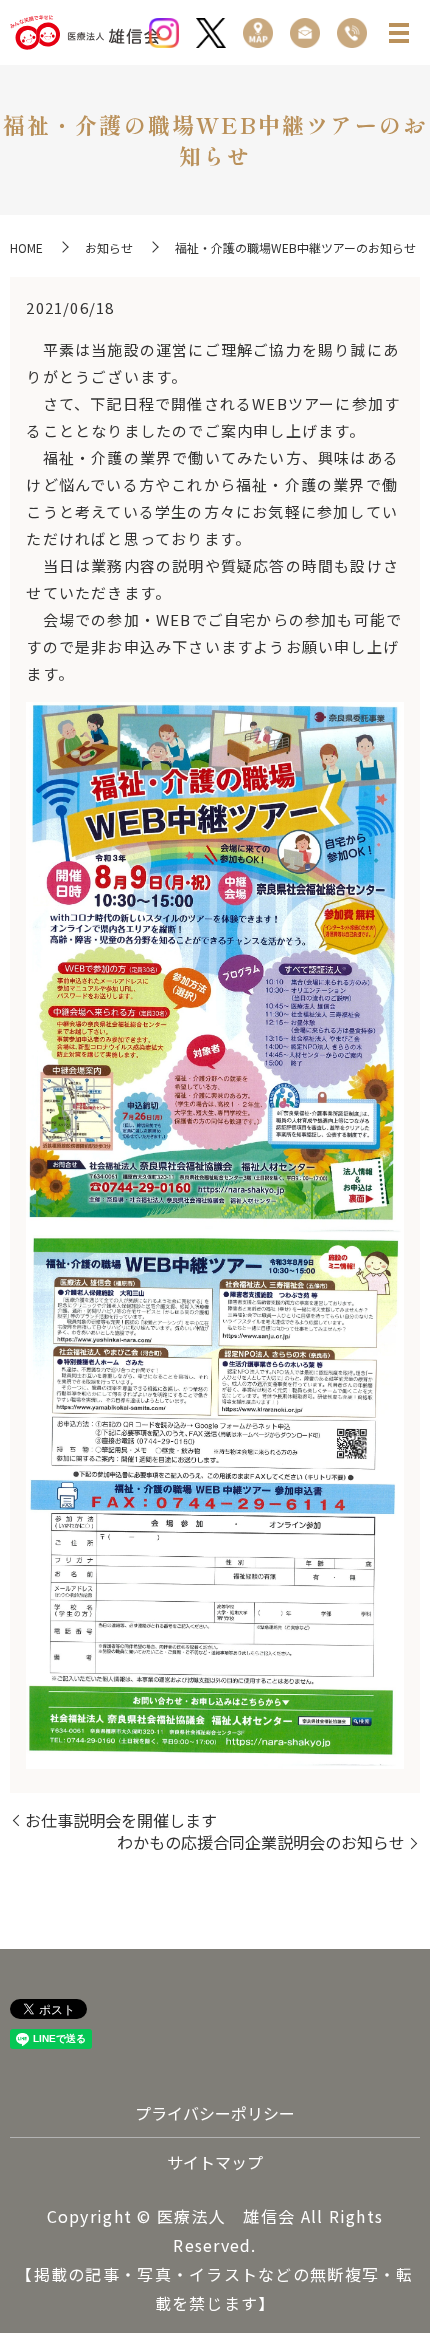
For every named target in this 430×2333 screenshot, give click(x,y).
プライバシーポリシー (215, 2113)
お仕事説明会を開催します (121, 1820)
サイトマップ (215, 2162)
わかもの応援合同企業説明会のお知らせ (261, 1842)
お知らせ (109, 247)
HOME (26, 247)
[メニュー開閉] (399, 33)
